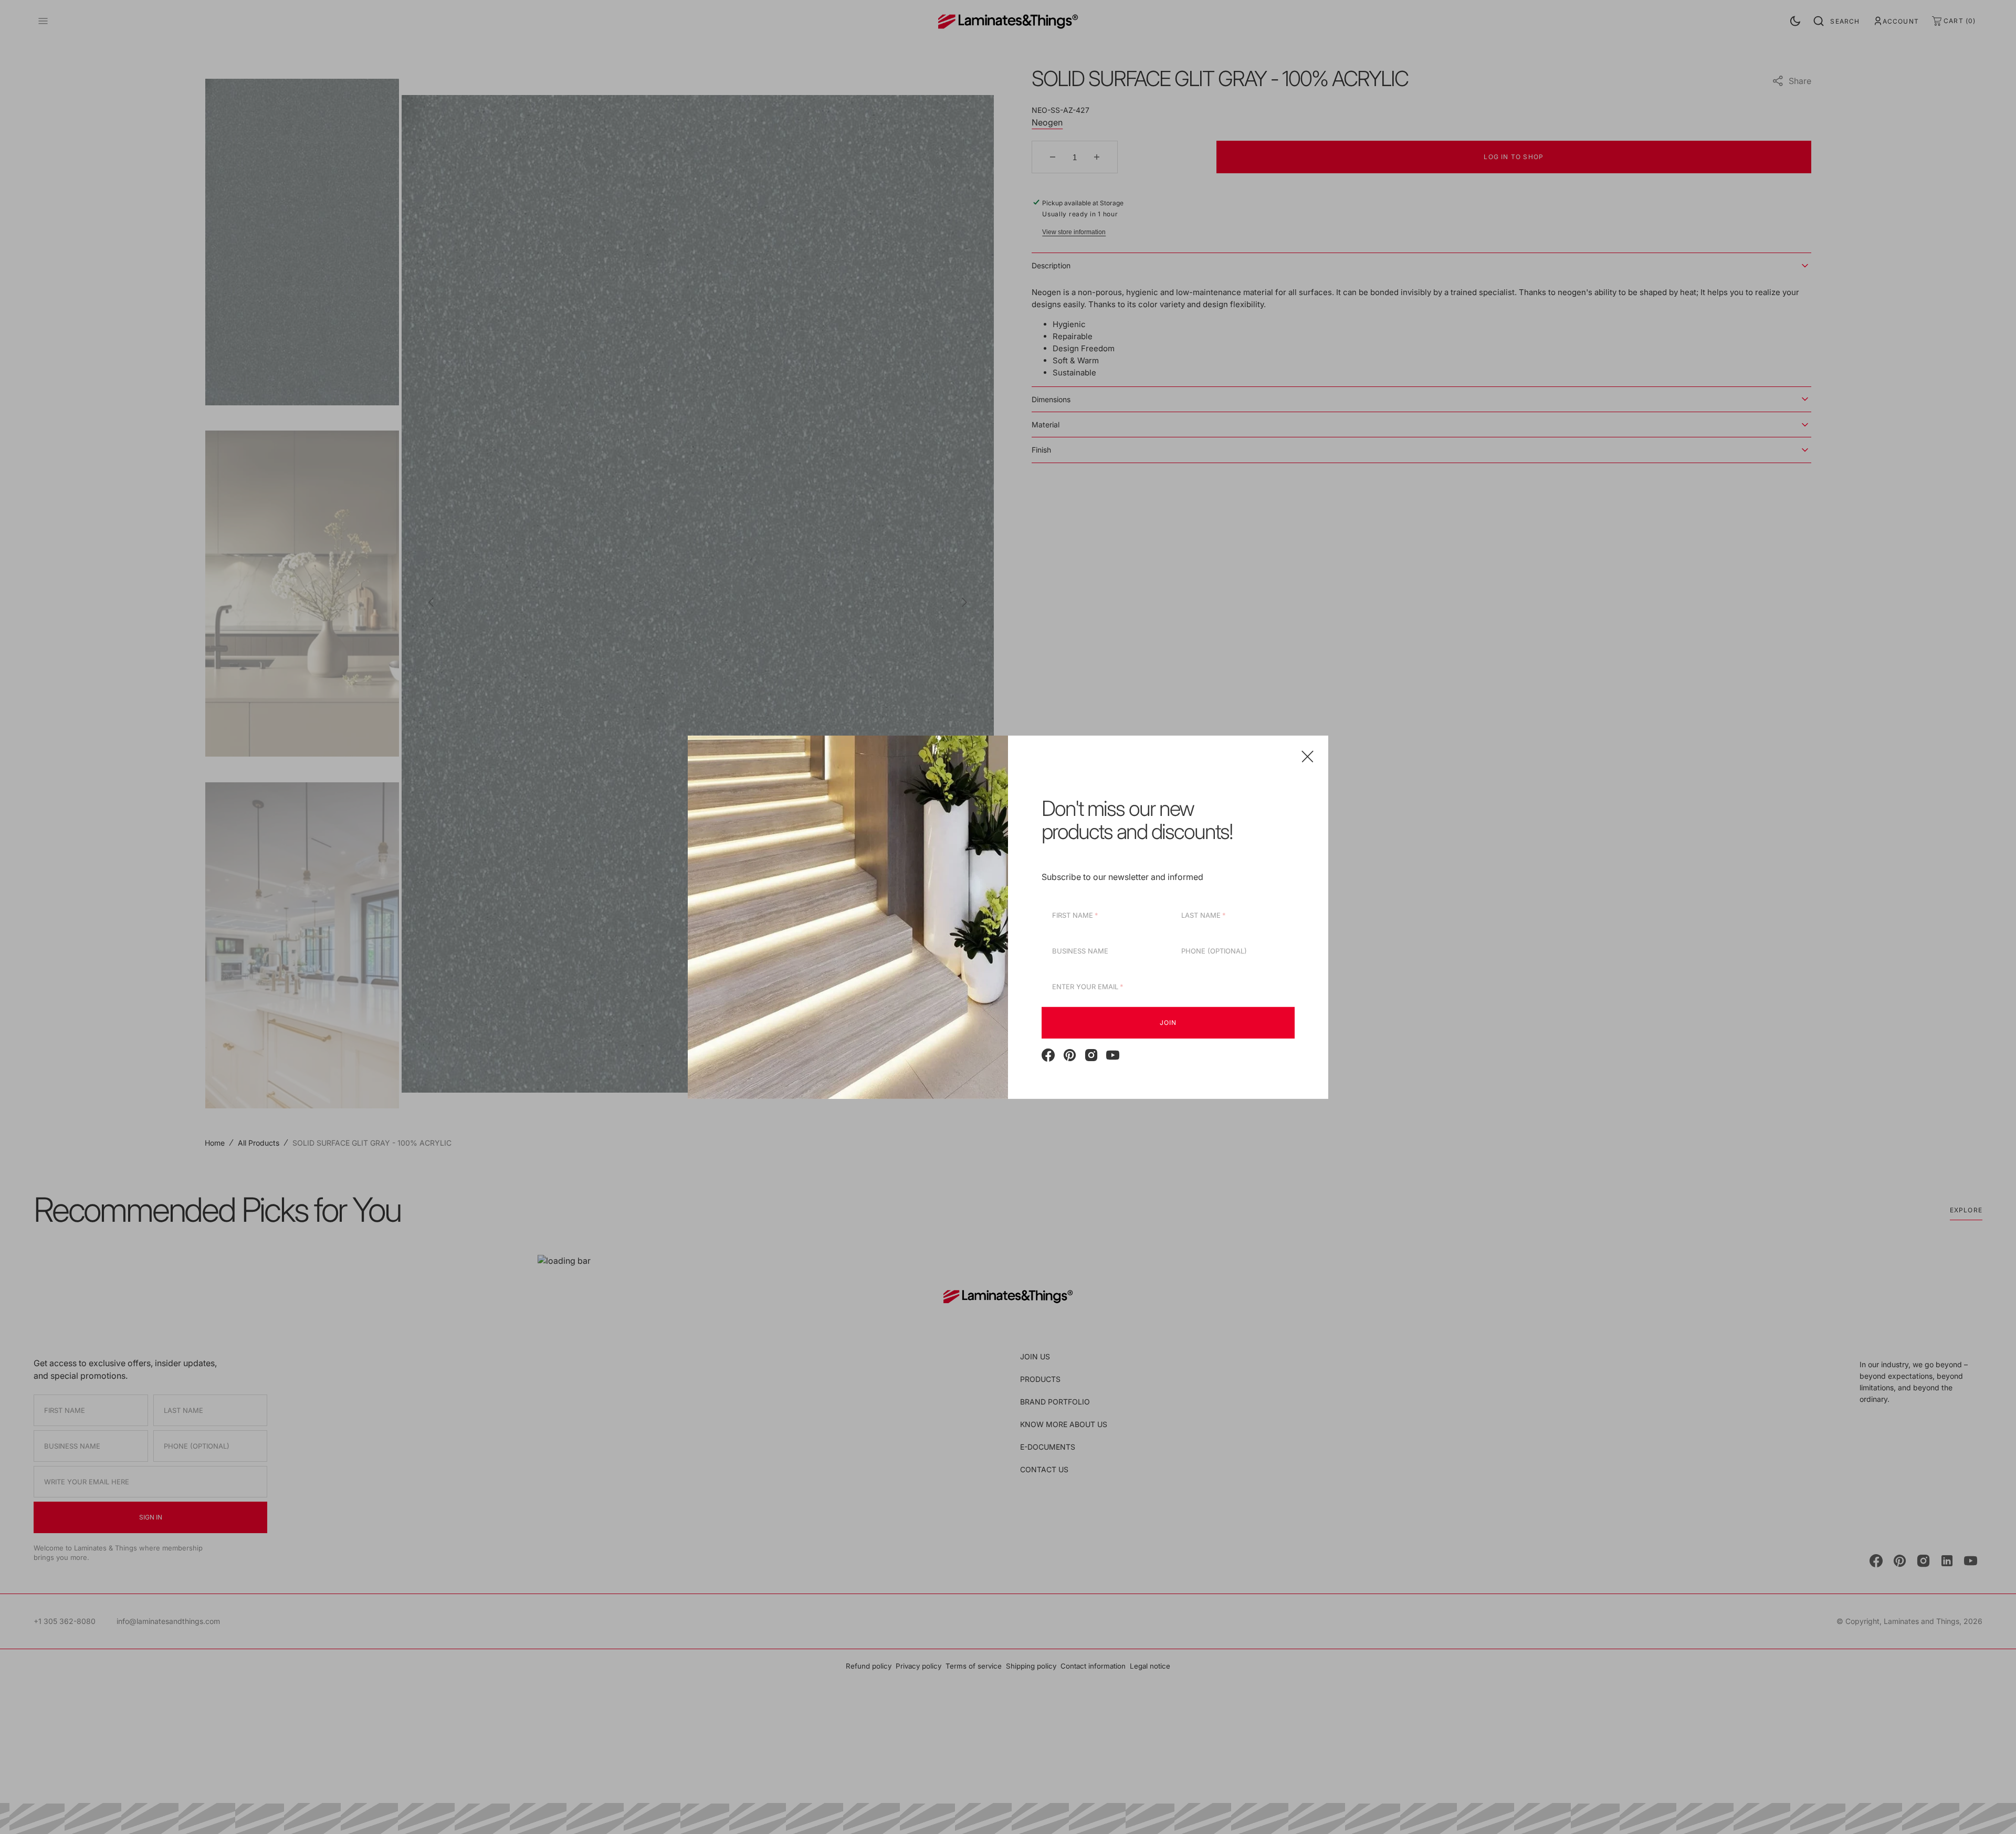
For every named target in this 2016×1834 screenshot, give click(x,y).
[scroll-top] (1992, 1810)
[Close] (1308, 756)
